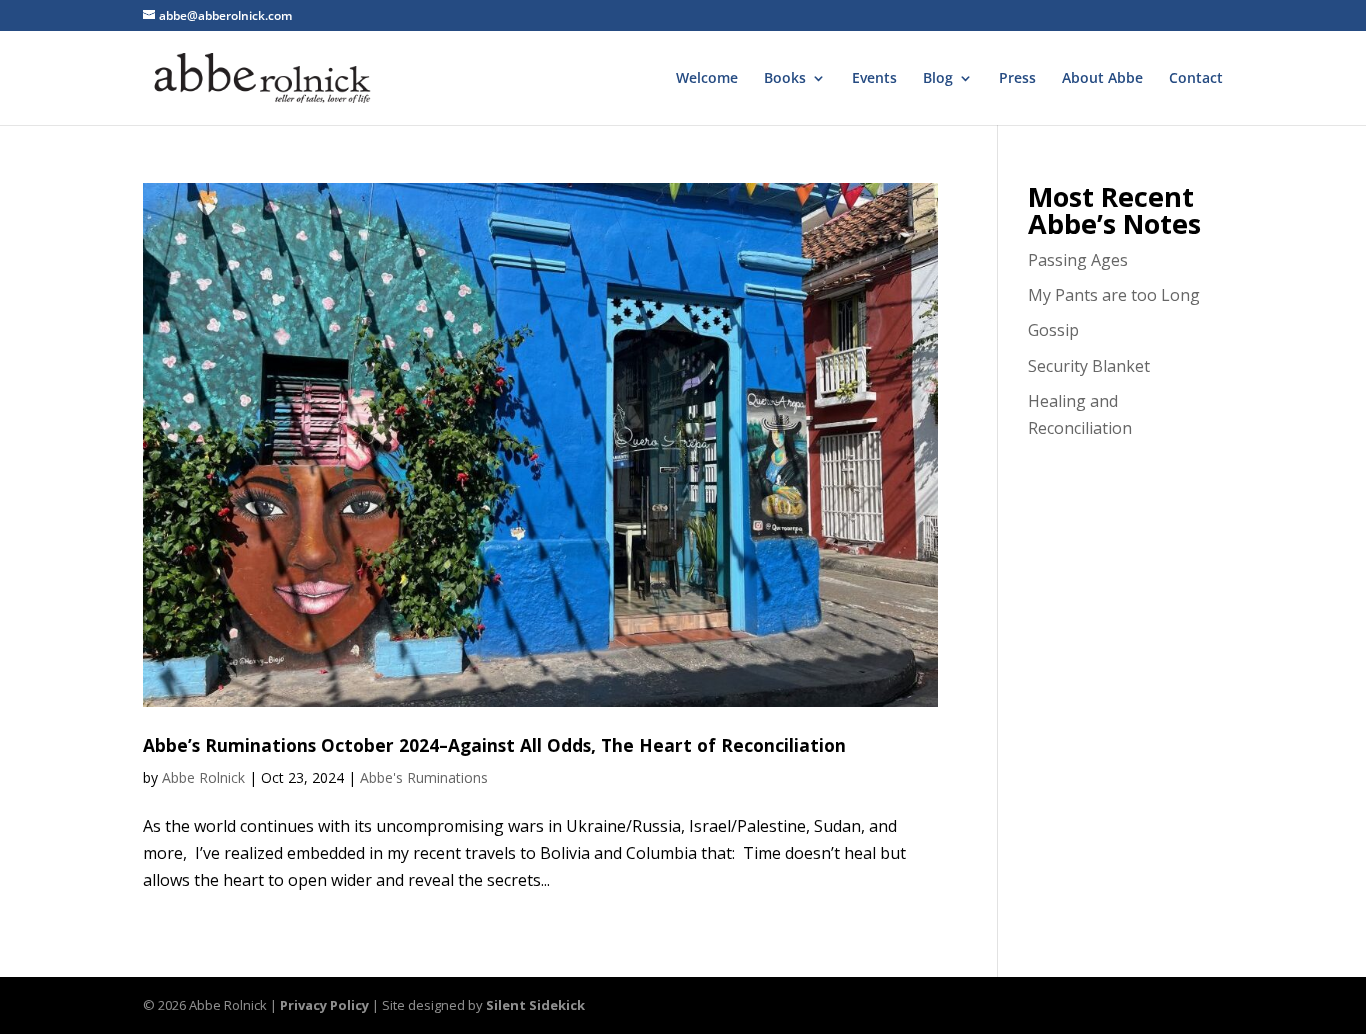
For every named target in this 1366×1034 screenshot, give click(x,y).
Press (1017, 79)
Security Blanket (1089, 366)
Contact (1196, 79)
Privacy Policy (324, 1005)
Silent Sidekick (535, 1005)
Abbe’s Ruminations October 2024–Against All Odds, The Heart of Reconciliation (494, 745)
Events (874, 79)
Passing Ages (1078, 260)
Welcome (707, 79)
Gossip (1053, 330)
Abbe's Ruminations (424, 777)
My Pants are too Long (1114, 295)
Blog (938, 79)
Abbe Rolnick (203, 777)
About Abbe (1102, 79)
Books (785, 79)
